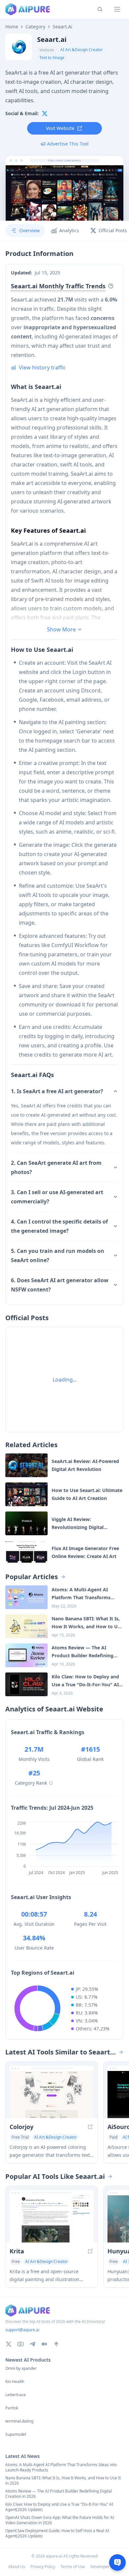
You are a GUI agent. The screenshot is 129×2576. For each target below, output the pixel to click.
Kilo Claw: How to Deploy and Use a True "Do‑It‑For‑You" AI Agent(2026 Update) (59, 2507)
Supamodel (16, 2434)
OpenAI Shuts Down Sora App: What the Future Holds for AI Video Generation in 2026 (60, 2520)
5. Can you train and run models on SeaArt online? (58, 1256)
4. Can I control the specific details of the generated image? (59, 1226)
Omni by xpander (21, 2369)
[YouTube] (21, 2344)
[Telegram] (32, 2344)
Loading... (65, 1380)
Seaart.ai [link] (63, 27)
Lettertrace (16, 2395)
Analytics (69, 230)
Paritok (12, 2408)
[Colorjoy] (52, 2095)
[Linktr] (56, 2344)
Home (12, 27)
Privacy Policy (43, 2567)
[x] (45, 113)
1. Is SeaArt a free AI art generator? (57, 1091)
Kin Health (15, 2382)
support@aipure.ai (22, 2330)
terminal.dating (19, 2421)
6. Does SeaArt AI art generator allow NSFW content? (60, 1285)
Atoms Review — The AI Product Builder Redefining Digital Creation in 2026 (59, 2494)
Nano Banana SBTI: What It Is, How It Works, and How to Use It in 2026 (63, 2481)
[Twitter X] (9, 2344)
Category (35, 27)
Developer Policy (106, 2567)
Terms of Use (73, 2567)
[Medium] (44, 2344)
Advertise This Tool (68, 144)
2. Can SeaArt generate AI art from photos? (56, 1167)
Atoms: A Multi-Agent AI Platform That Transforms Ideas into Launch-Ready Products (61, 2467)
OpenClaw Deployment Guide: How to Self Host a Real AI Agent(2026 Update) (57, 2533)
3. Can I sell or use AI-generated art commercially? (57, 1197)
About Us (17, 2567)
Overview (29, 230)
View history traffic (42, 367)
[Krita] (52, 2219)
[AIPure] (28, 9)
